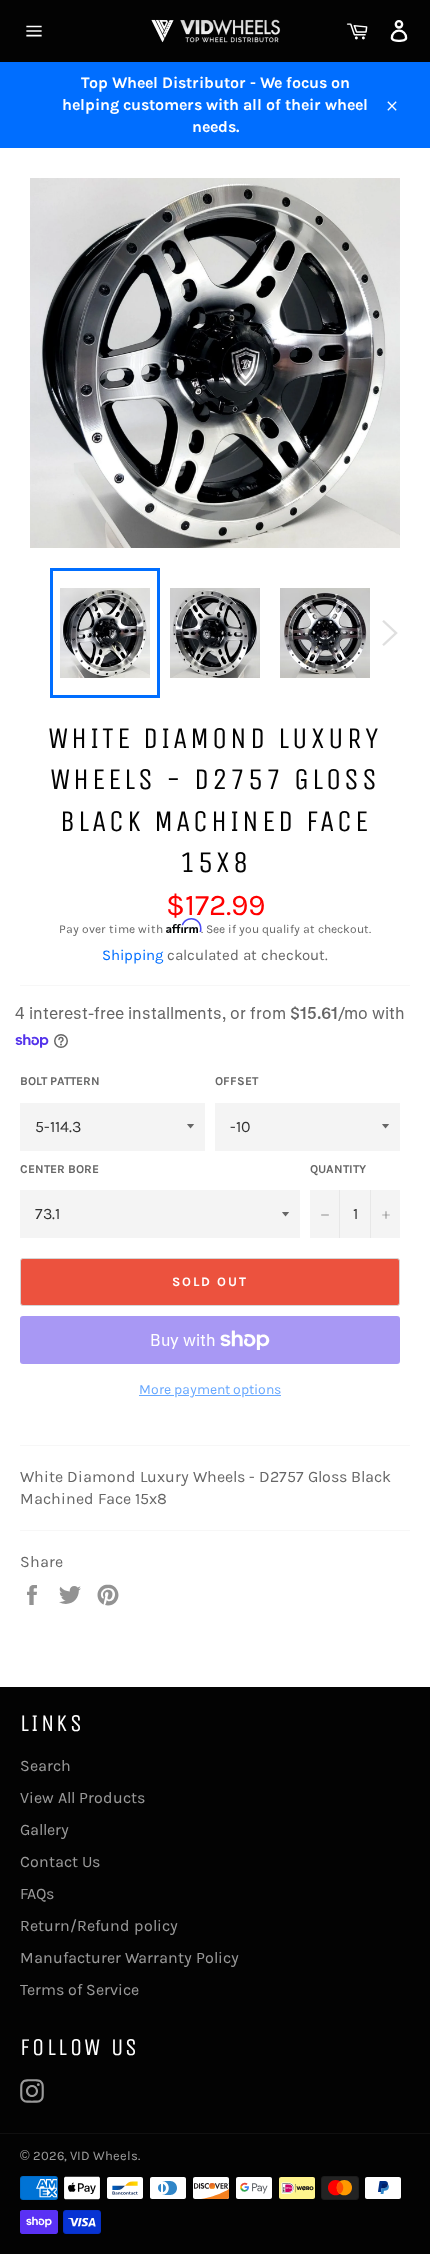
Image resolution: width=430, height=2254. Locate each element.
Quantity (338, 1169)
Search (45, 1765)
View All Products (82, 1797)
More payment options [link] (210, 1389)
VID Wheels (104, 2155)
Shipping (132, 955)
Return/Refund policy (99, 1925)
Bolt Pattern (60, 1081)
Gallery (44, 1829)
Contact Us (60, 1861)
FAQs (37, 1893)
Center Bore (59, 1169)
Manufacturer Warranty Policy (129, 1957)
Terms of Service (79, 1989)
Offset (236, 1081)
